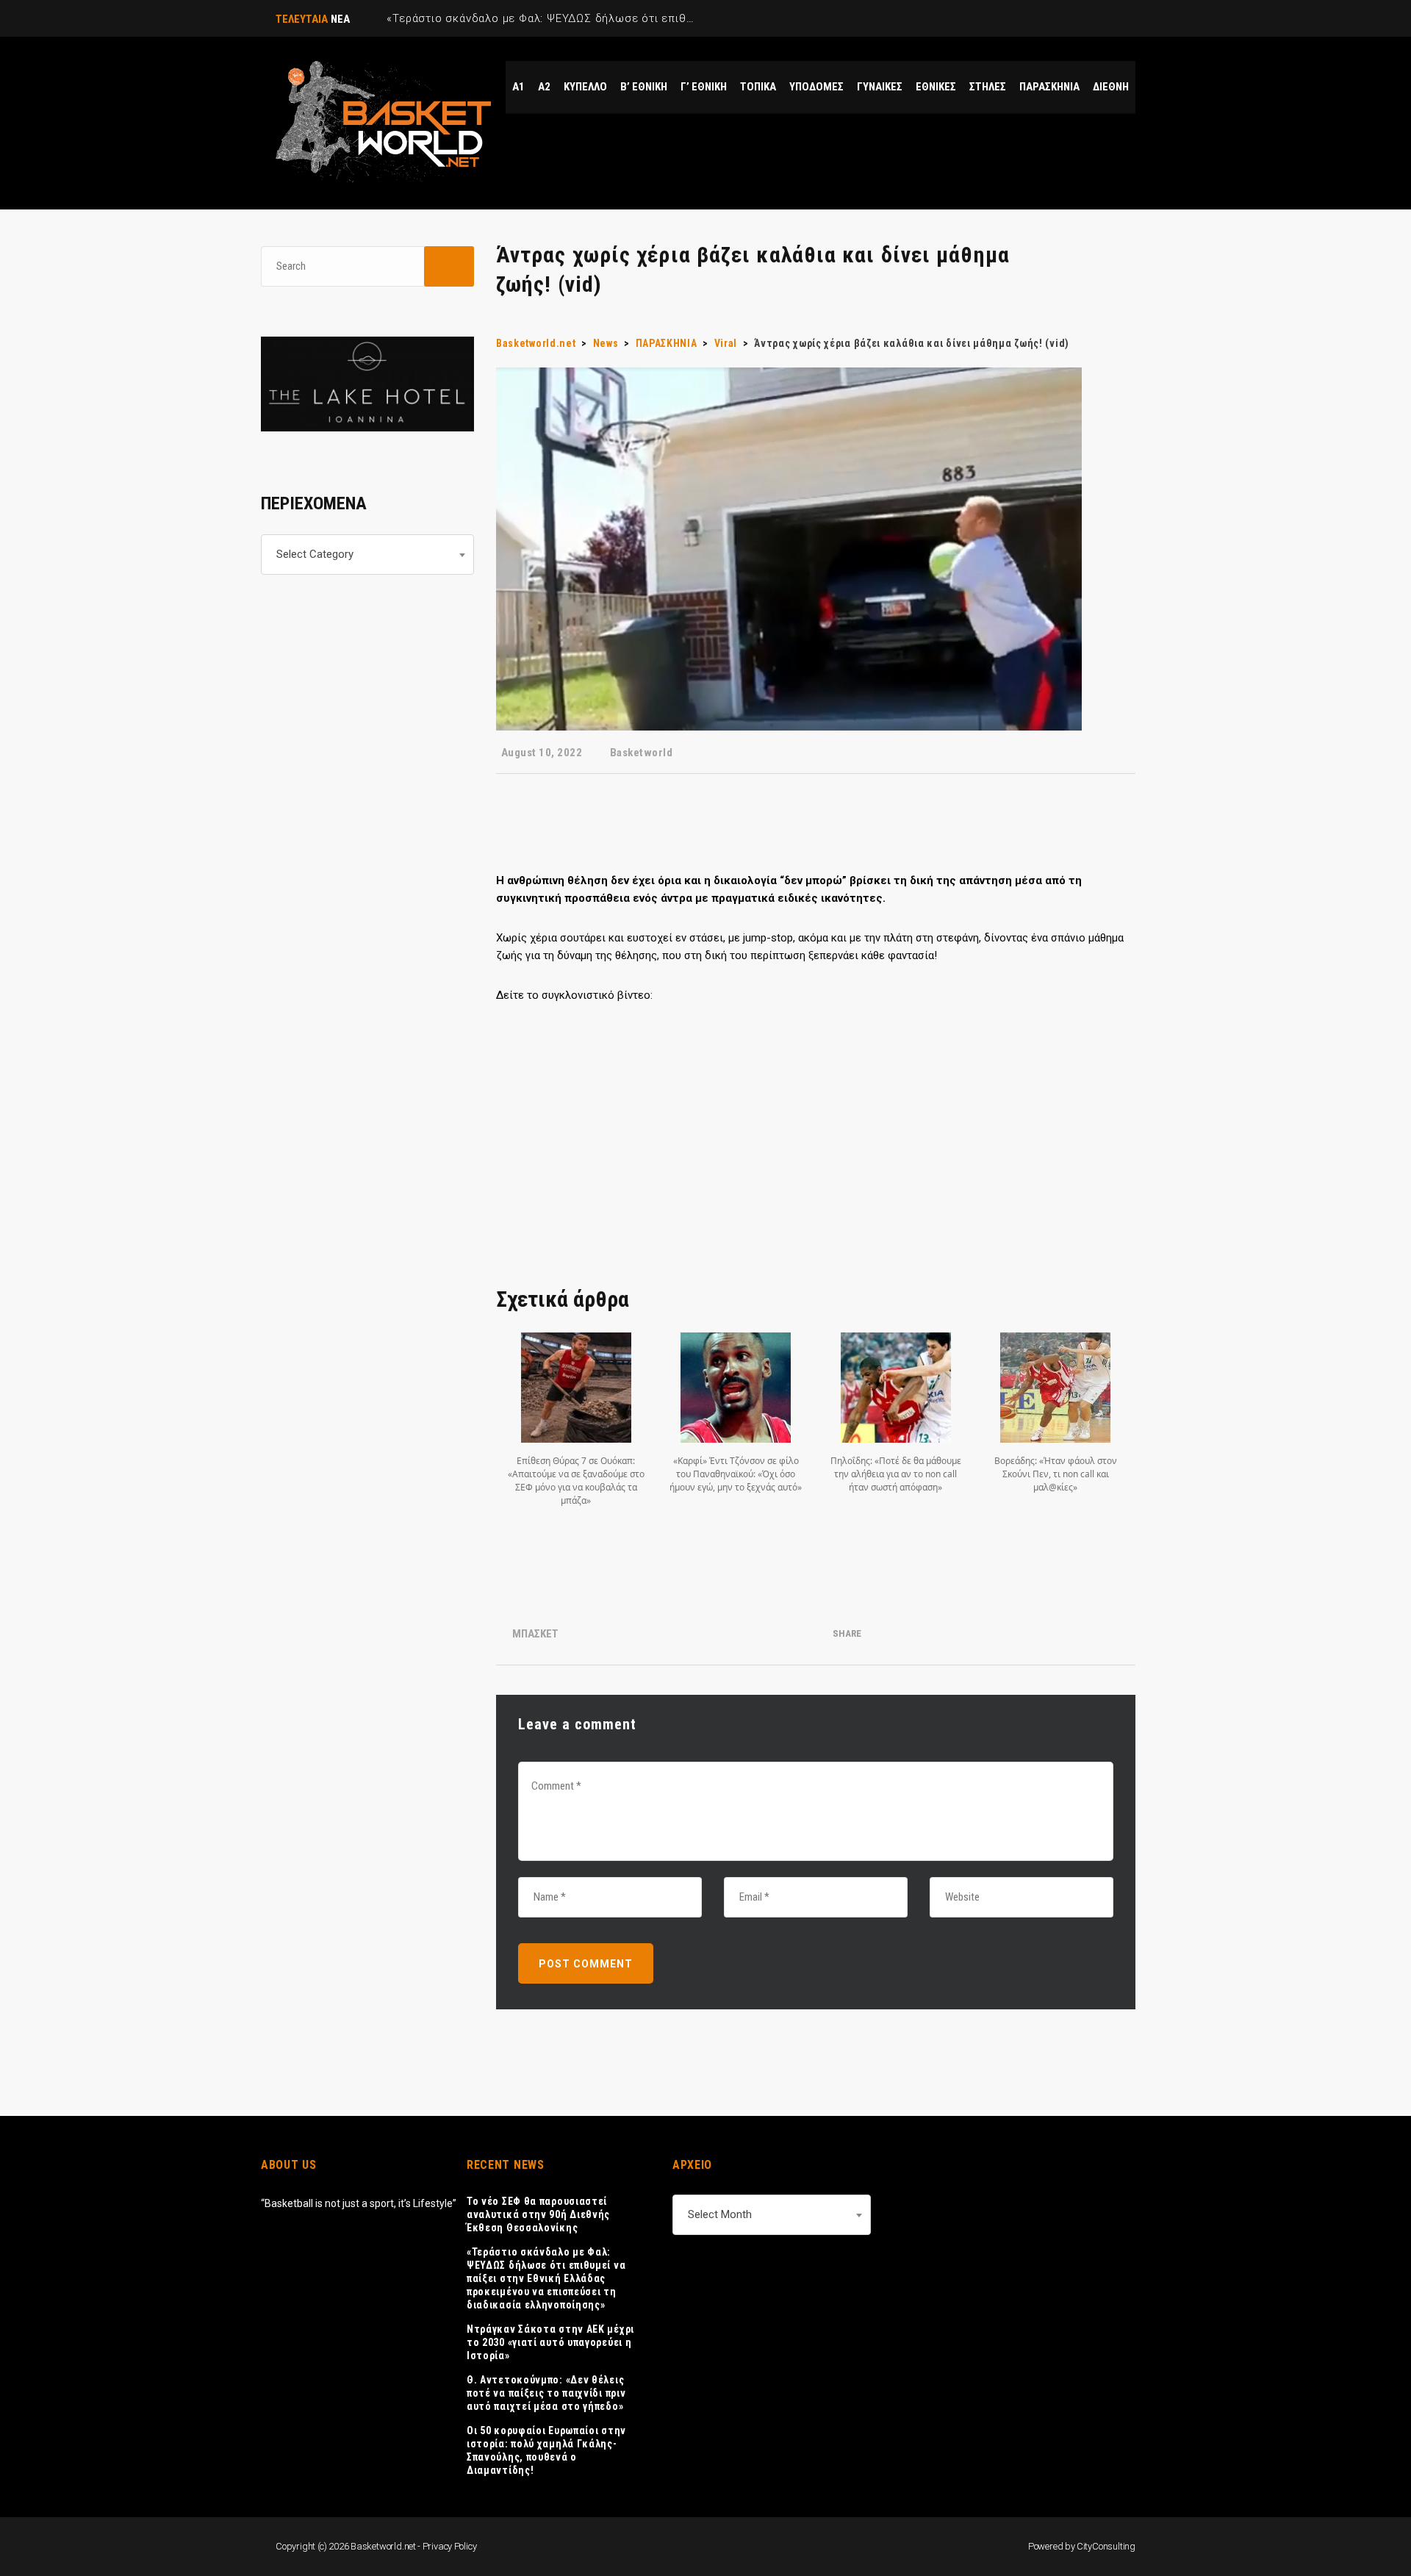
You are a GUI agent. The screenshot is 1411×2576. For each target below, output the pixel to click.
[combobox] (367, 555)
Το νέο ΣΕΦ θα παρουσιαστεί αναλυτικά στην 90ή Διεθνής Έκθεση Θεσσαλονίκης (538, 2214)
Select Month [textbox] (720, 2214)
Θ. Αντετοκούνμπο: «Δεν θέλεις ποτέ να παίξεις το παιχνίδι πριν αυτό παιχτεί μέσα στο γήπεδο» (546, 2393)
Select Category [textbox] (315, 554)
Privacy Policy (450, 2546)
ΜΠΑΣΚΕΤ (535, 1634)
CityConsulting (1106, 2546)
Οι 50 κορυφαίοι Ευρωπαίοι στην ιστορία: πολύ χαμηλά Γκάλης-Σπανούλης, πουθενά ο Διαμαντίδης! (546, 2450)
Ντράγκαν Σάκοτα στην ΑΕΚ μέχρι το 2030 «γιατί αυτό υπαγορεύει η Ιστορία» (550, 2342)
